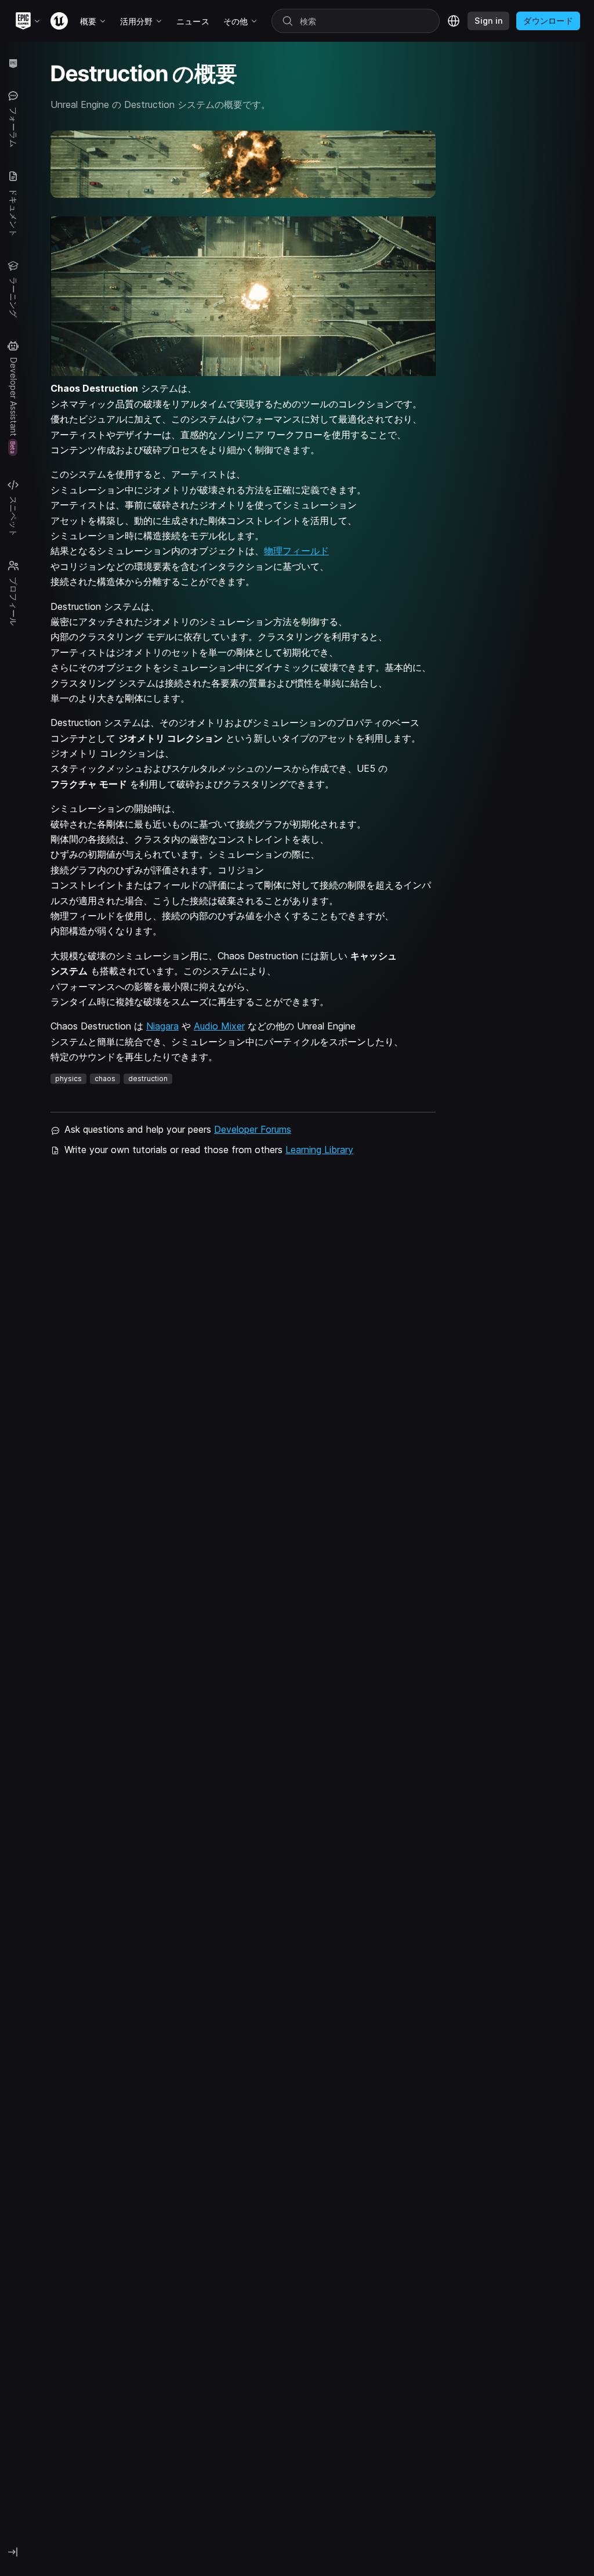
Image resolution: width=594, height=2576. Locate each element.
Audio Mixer (219, 1026)
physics (68, 1079)
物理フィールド (296, 551)
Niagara (162, 1026)
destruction (148, 1079)
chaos (105, 1079)
